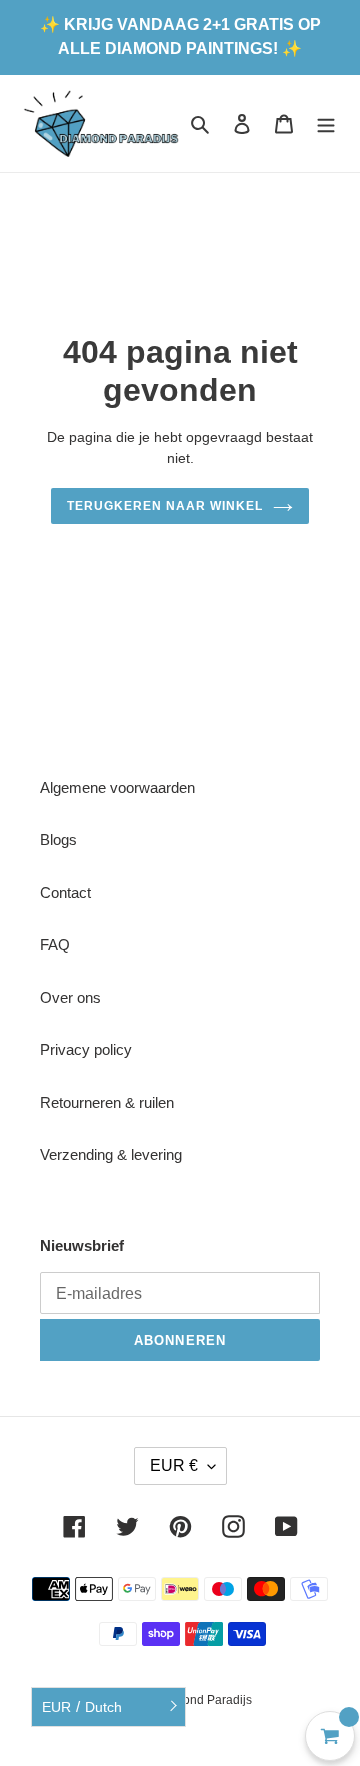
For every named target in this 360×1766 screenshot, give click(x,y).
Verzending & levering (111, 1154)
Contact (65, 892)
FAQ (55, 944)
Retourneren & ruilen (107, 1102)
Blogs (58, 839)
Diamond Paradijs (203, 1700)
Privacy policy (86, 1049)
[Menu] (326, 123)
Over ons (70, 997)
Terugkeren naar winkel (164, 506)
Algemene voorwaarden (117, 787)
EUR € (174, 1465)
